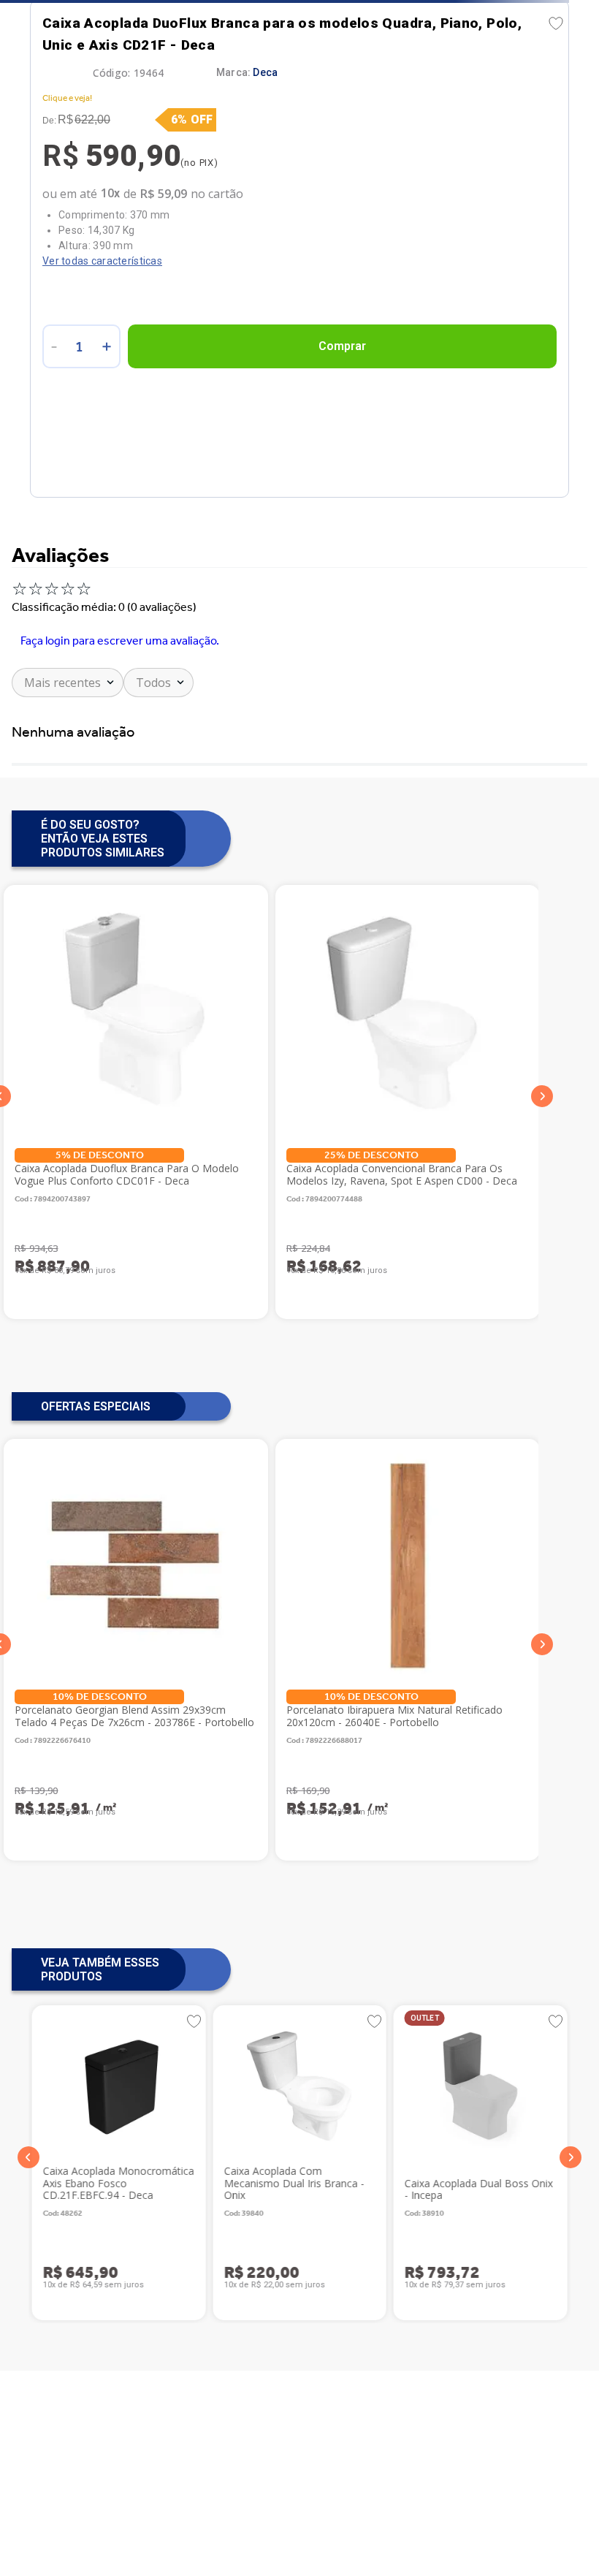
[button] (28, 2157)
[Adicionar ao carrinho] (342, 346)
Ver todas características (102, 261)
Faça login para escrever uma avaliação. (120, 641)
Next (542, 1097)
